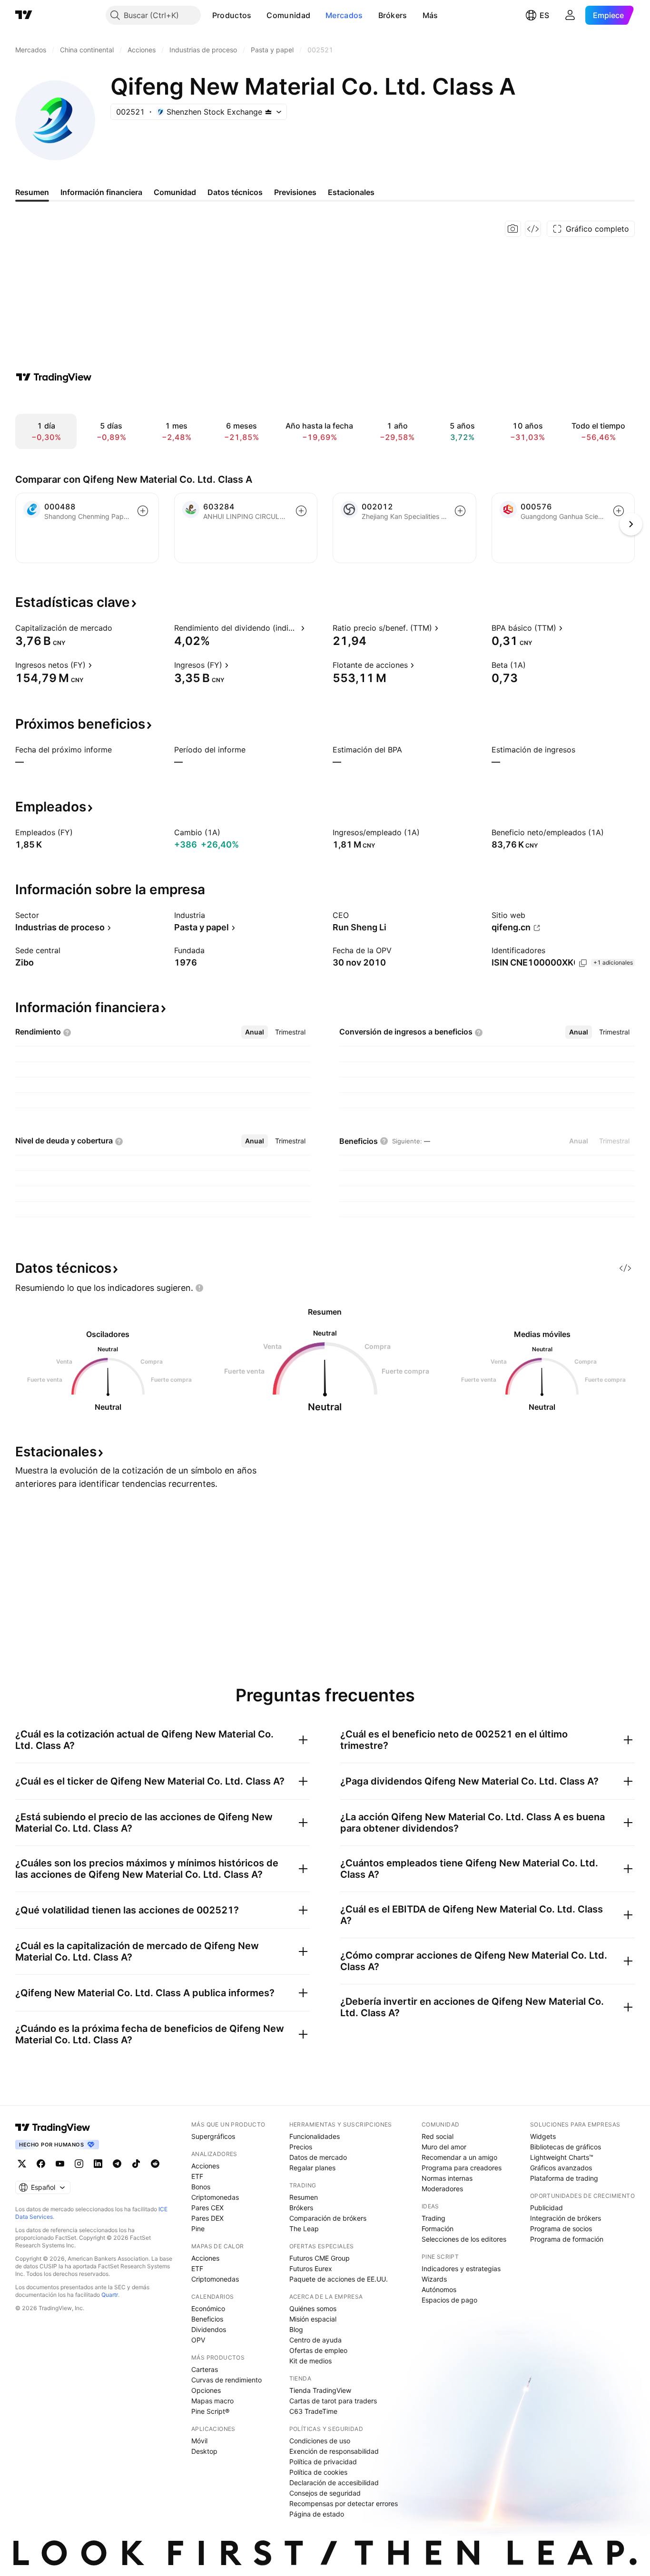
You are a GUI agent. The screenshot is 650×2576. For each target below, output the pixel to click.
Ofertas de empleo (318, 2350)
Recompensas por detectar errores (344, 2503)
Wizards (434, 2279)
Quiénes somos (313, 2308)
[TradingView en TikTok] (136, 2164)
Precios (301, 2147)
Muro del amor (444, 2147)
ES (544, 15)
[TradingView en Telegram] (117, 2164)
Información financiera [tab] (101, 192)
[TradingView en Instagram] (79, 2164)
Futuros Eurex (311, 2269)
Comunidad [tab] (175, 192)
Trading (433, 2218)
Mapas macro (212, 2401)
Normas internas (447, 2178)
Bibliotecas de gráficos (566, 2147)
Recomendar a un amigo (459, 2157)
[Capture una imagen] (513, 229)
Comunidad (288, 15)
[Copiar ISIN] (583, 963)
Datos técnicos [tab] (235, 192)
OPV (198, 2340)
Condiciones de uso (320, 2441)
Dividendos (209, 2329)
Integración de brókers (566, 2218)
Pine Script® (210, 2411)
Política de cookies (318, 2472)
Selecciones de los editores (464, 2239)
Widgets (543, 2136)
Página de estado (317, 2514)
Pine (198, 2229)
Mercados (344, 15)
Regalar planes (312, 2168)
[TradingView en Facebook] (41, 2164)
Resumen (304, 2197)
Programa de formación (567, 2239)
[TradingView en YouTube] (60, 2164)
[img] (268, 112)
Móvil (199, 2441)
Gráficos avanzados (561, 2168)
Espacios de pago (449, 2300)
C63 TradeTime (313, 2411)
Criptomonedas (215, 2197)
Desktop (204, 2451)
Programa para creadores (462, 2168)
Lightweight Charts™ (562, 2157)
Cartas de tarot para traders (333, 2401)
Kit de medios (310, 2361)
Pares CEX (207, 2208)
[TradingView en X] (22, 2164)
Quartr (110, 2295)
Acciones (205, 2166)
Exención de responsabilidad (334, 2451)
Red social (438, 2136)
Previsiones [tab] (295, 192)
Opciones (206, 2390)
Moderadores (442, 2189)
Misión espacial (313, 2319)
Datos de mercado (318, 2157)
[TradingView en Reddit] (155, 2164)
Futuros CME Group (320, 2258)
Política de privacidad (323, 2462)
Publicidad (547, 2208)
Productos (232, 15)
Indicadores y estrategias (461, 2269)
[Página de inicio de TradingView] (24, 15)
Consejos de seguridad (325, 2493)
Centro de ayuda (315, 2340)
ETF (197, 2176)
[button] (258, 15)
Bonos (201, 2187)
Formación (438, 2229)
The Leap (304, 2229)
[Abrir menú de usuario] (570, 15)
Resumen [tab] (32, 192)
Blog (296, 2329)
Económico (208, 2308)
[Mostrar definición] (118, 628)
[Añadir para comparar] (143, 511)
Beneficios (207, 2319)
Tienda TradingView (320, 2390)
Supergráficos (213, 2136)
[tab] (255, 1032)
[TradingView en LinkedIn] (98, 2164)
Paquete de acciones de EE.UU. (339, 2279)
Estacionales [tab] (351, 192)
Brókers (393, 15)
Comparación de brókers (328, 2218)
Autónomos (439, 2289)
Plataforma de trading (564, 2178)
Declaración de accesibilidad (334, 2483)
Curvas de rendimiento (227, 2380)
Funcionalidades (315, 2136)
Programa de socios (561, 2229)
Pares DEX (207, 2218)
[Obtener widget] (533, 229)
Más (430, 15)
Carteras (205, 2369)
